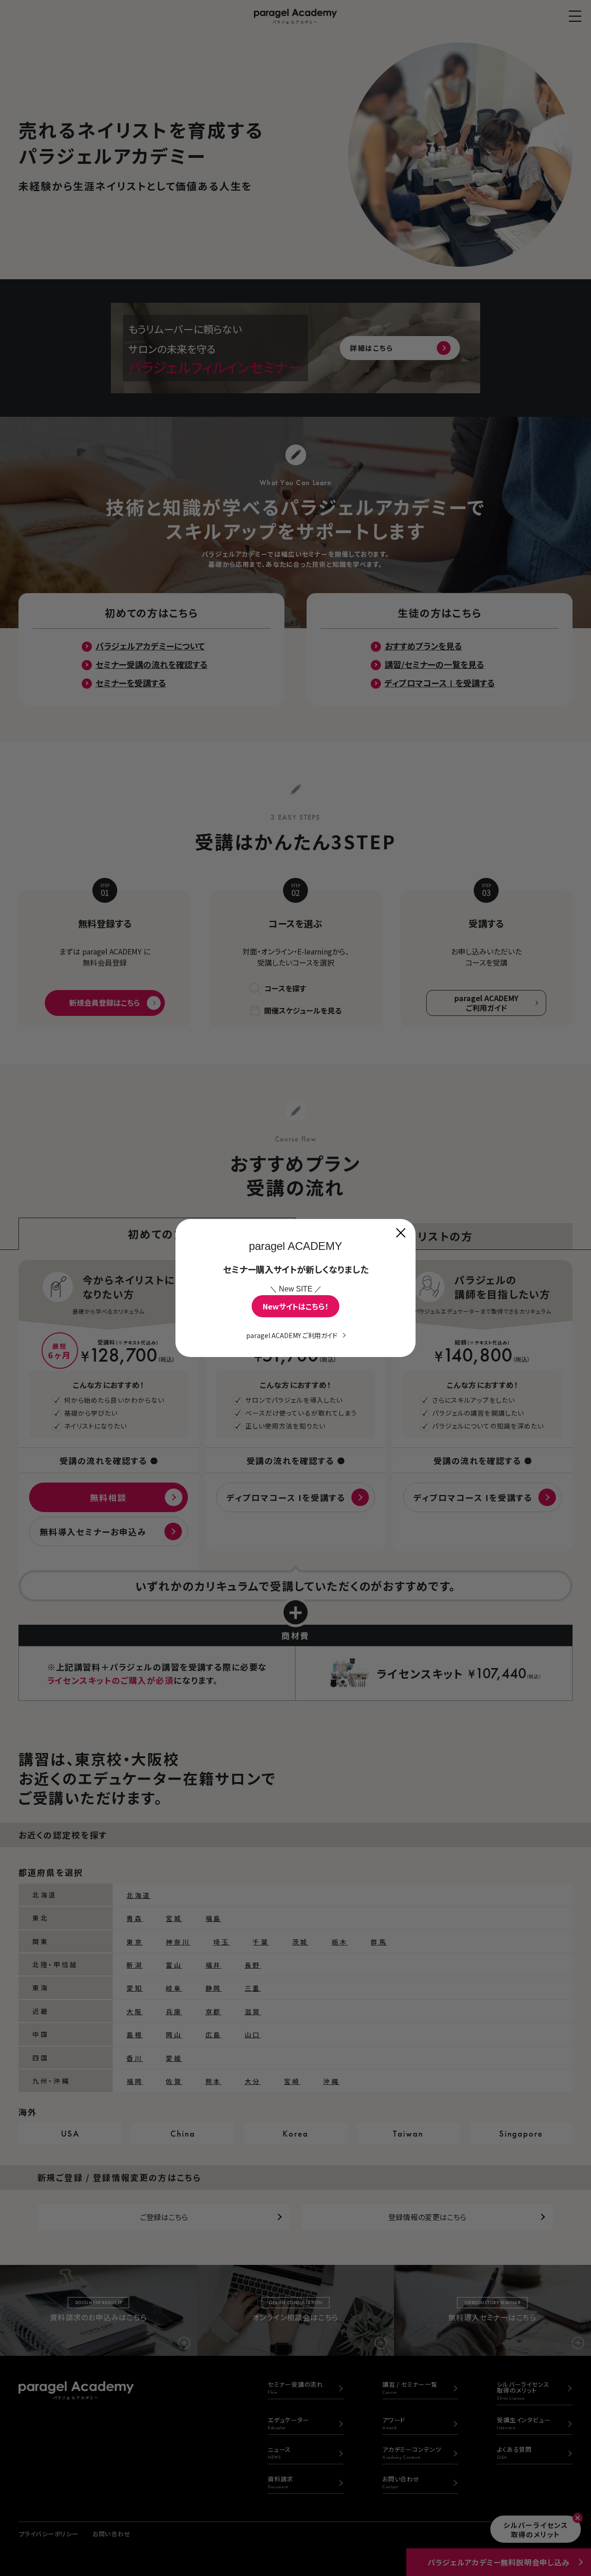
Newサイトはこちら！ (295, 1306)
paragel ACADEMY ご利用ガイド (292, 1335)
